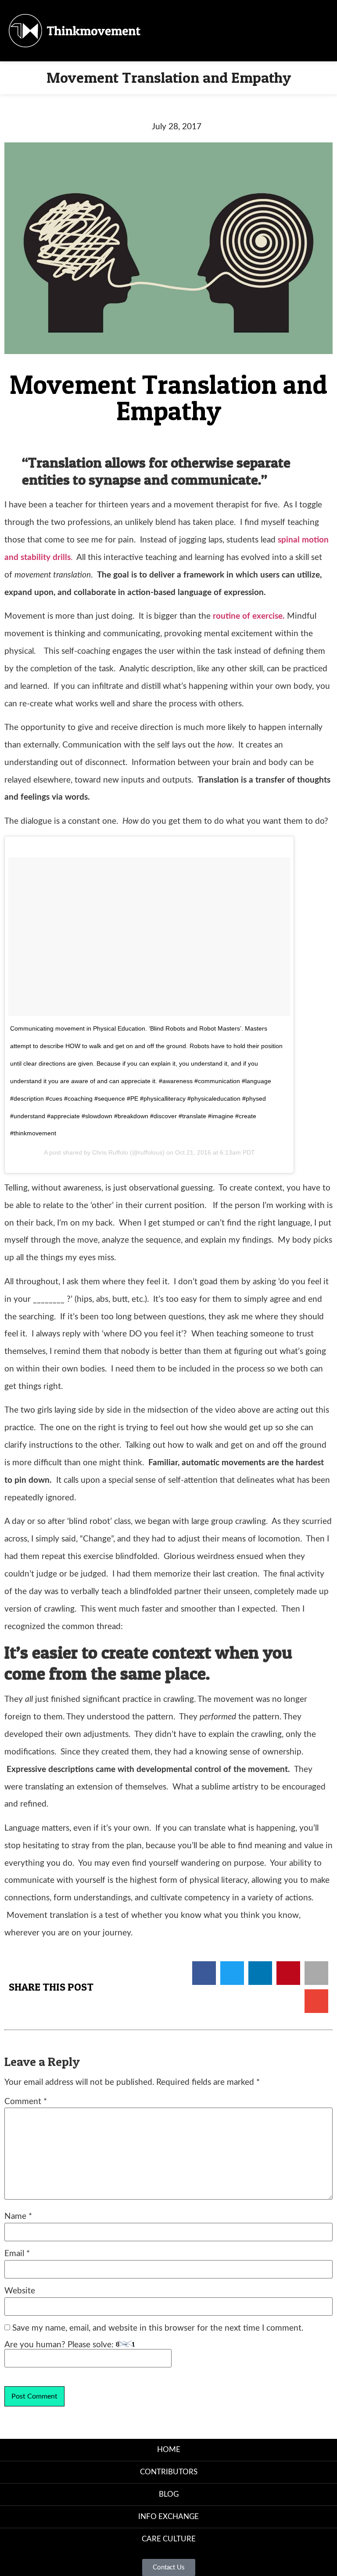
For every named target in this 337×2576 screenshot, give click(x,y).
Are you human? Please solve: (60, 2345)
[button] (216, 31)
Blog (169, 2494)
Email (17, 2254)
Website (20, 2291)
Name (18, 2216)
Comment (26, 2102)
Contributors (169, 2472)
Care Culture (169, 2539)
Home (169, 2450)
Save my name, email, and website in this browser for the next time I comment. (158, 2328)
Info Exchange (168, 2517)
